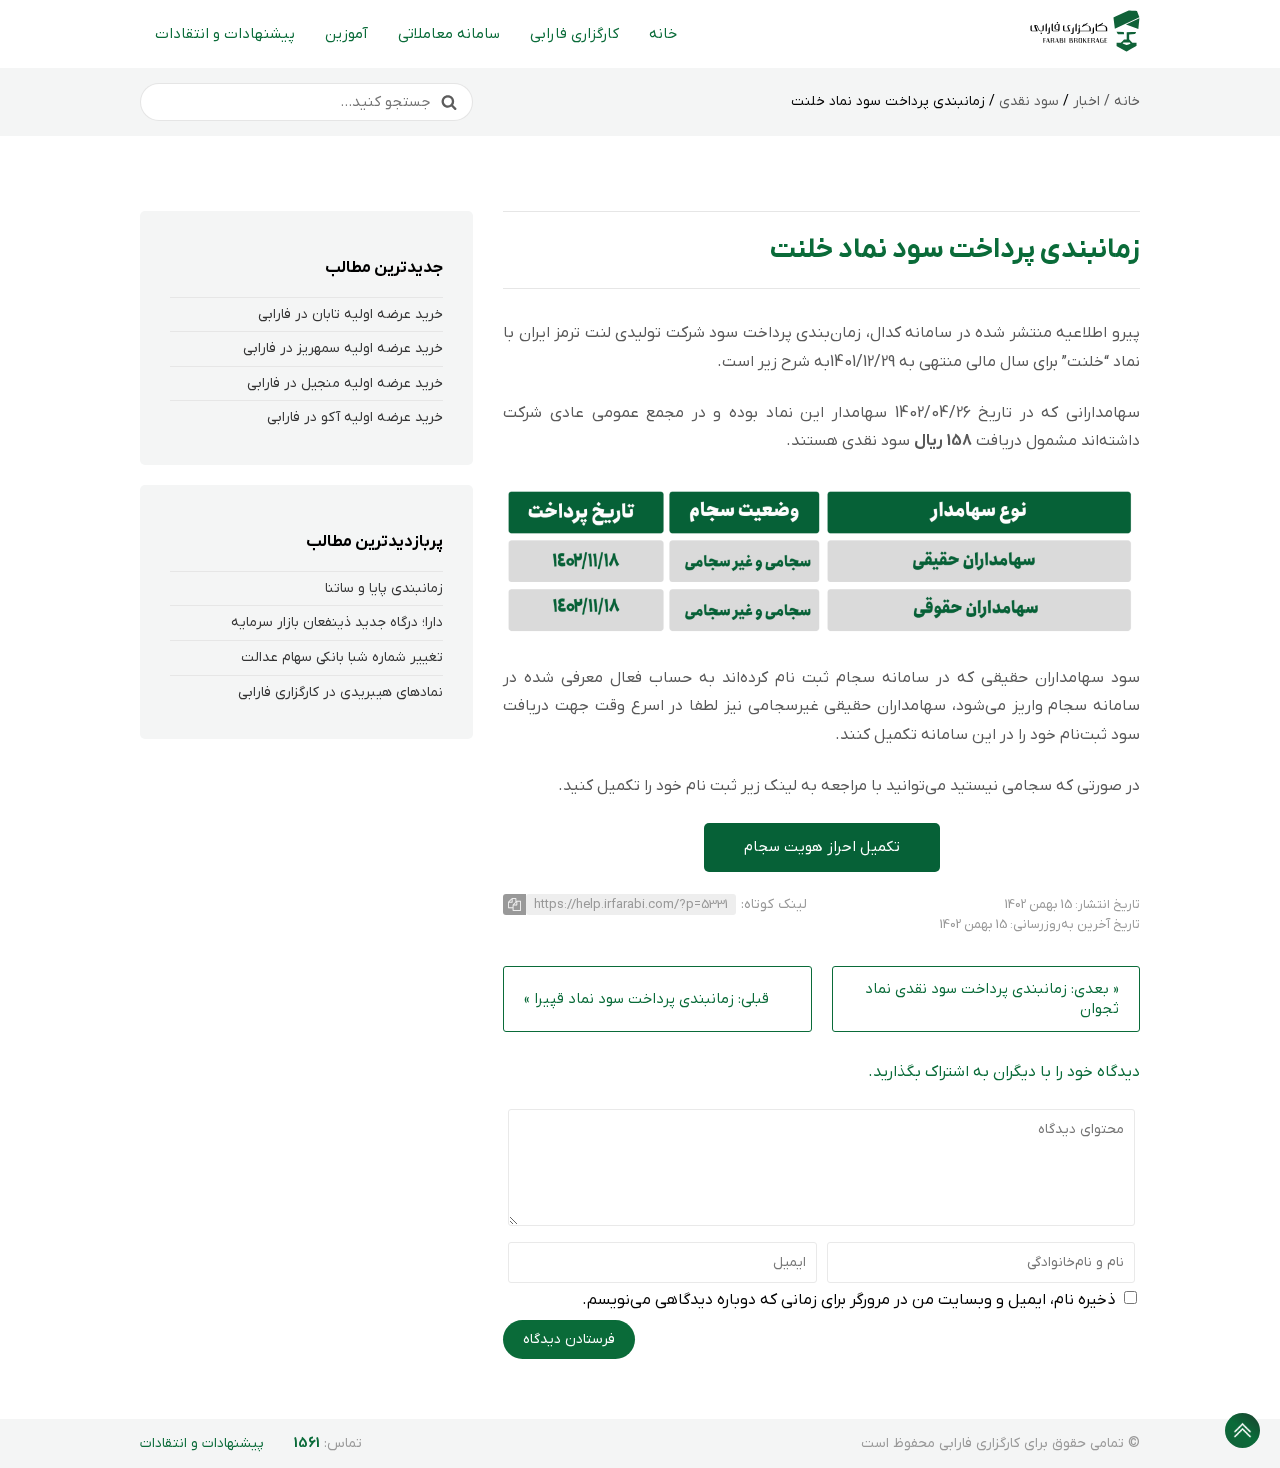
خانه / (1120, 101)
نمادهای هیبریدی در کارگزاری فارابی (340, 692)
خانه (663, 34)
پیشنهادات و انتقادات (225, 34)
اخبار (1086, 101)
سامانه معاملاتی (449, 34)
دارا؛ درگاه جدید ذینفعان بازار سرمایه (337, 622)
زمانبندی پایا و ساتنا (384, 588)
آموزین (346, 34)
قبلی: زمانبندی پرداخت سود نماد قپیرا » (646, 999)
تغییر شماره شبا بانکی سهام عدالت (342, 657)
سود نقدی (1029, 101)
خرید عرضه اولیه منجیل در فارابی (345, 383)
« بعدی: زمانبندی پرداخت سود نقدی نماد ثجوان (992, 999)
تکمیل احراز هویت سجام (822, 847)
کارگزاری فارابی (574, 34)
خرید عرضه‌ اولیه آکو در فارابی (355, 417)
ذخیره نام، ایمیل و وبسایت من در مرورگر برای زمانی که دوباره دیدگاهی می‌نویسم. (849, 1300)
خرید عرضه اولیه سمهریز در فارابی (343, 348)
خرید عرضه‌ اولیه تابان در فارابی (350, 314)
